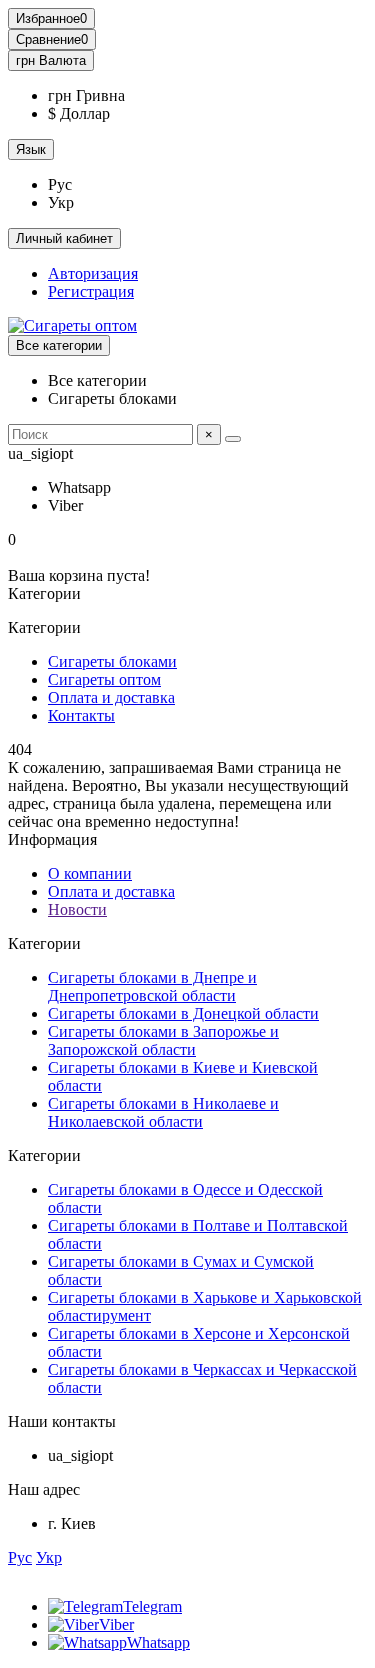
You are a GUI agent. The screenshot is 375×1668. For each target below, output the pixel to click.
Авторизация (93, 273)
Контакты (81, 715)
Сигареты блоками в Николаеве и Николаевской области (163, 1112)
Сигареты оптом (104, 679)
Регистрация (91, 291)
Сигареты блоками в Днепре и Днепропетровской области (152, 986)
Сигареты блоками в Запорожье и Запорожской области (163, 1040)
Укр (49, 1557)
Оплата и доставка (111, 697)
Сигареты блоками (112, 661)
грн (51, 60)
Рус (20, 1557)
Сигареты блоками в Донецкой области (183, 1013)
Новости (77, 909)
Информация (52, 839)
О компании (90, 873)
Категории (44, 943)
